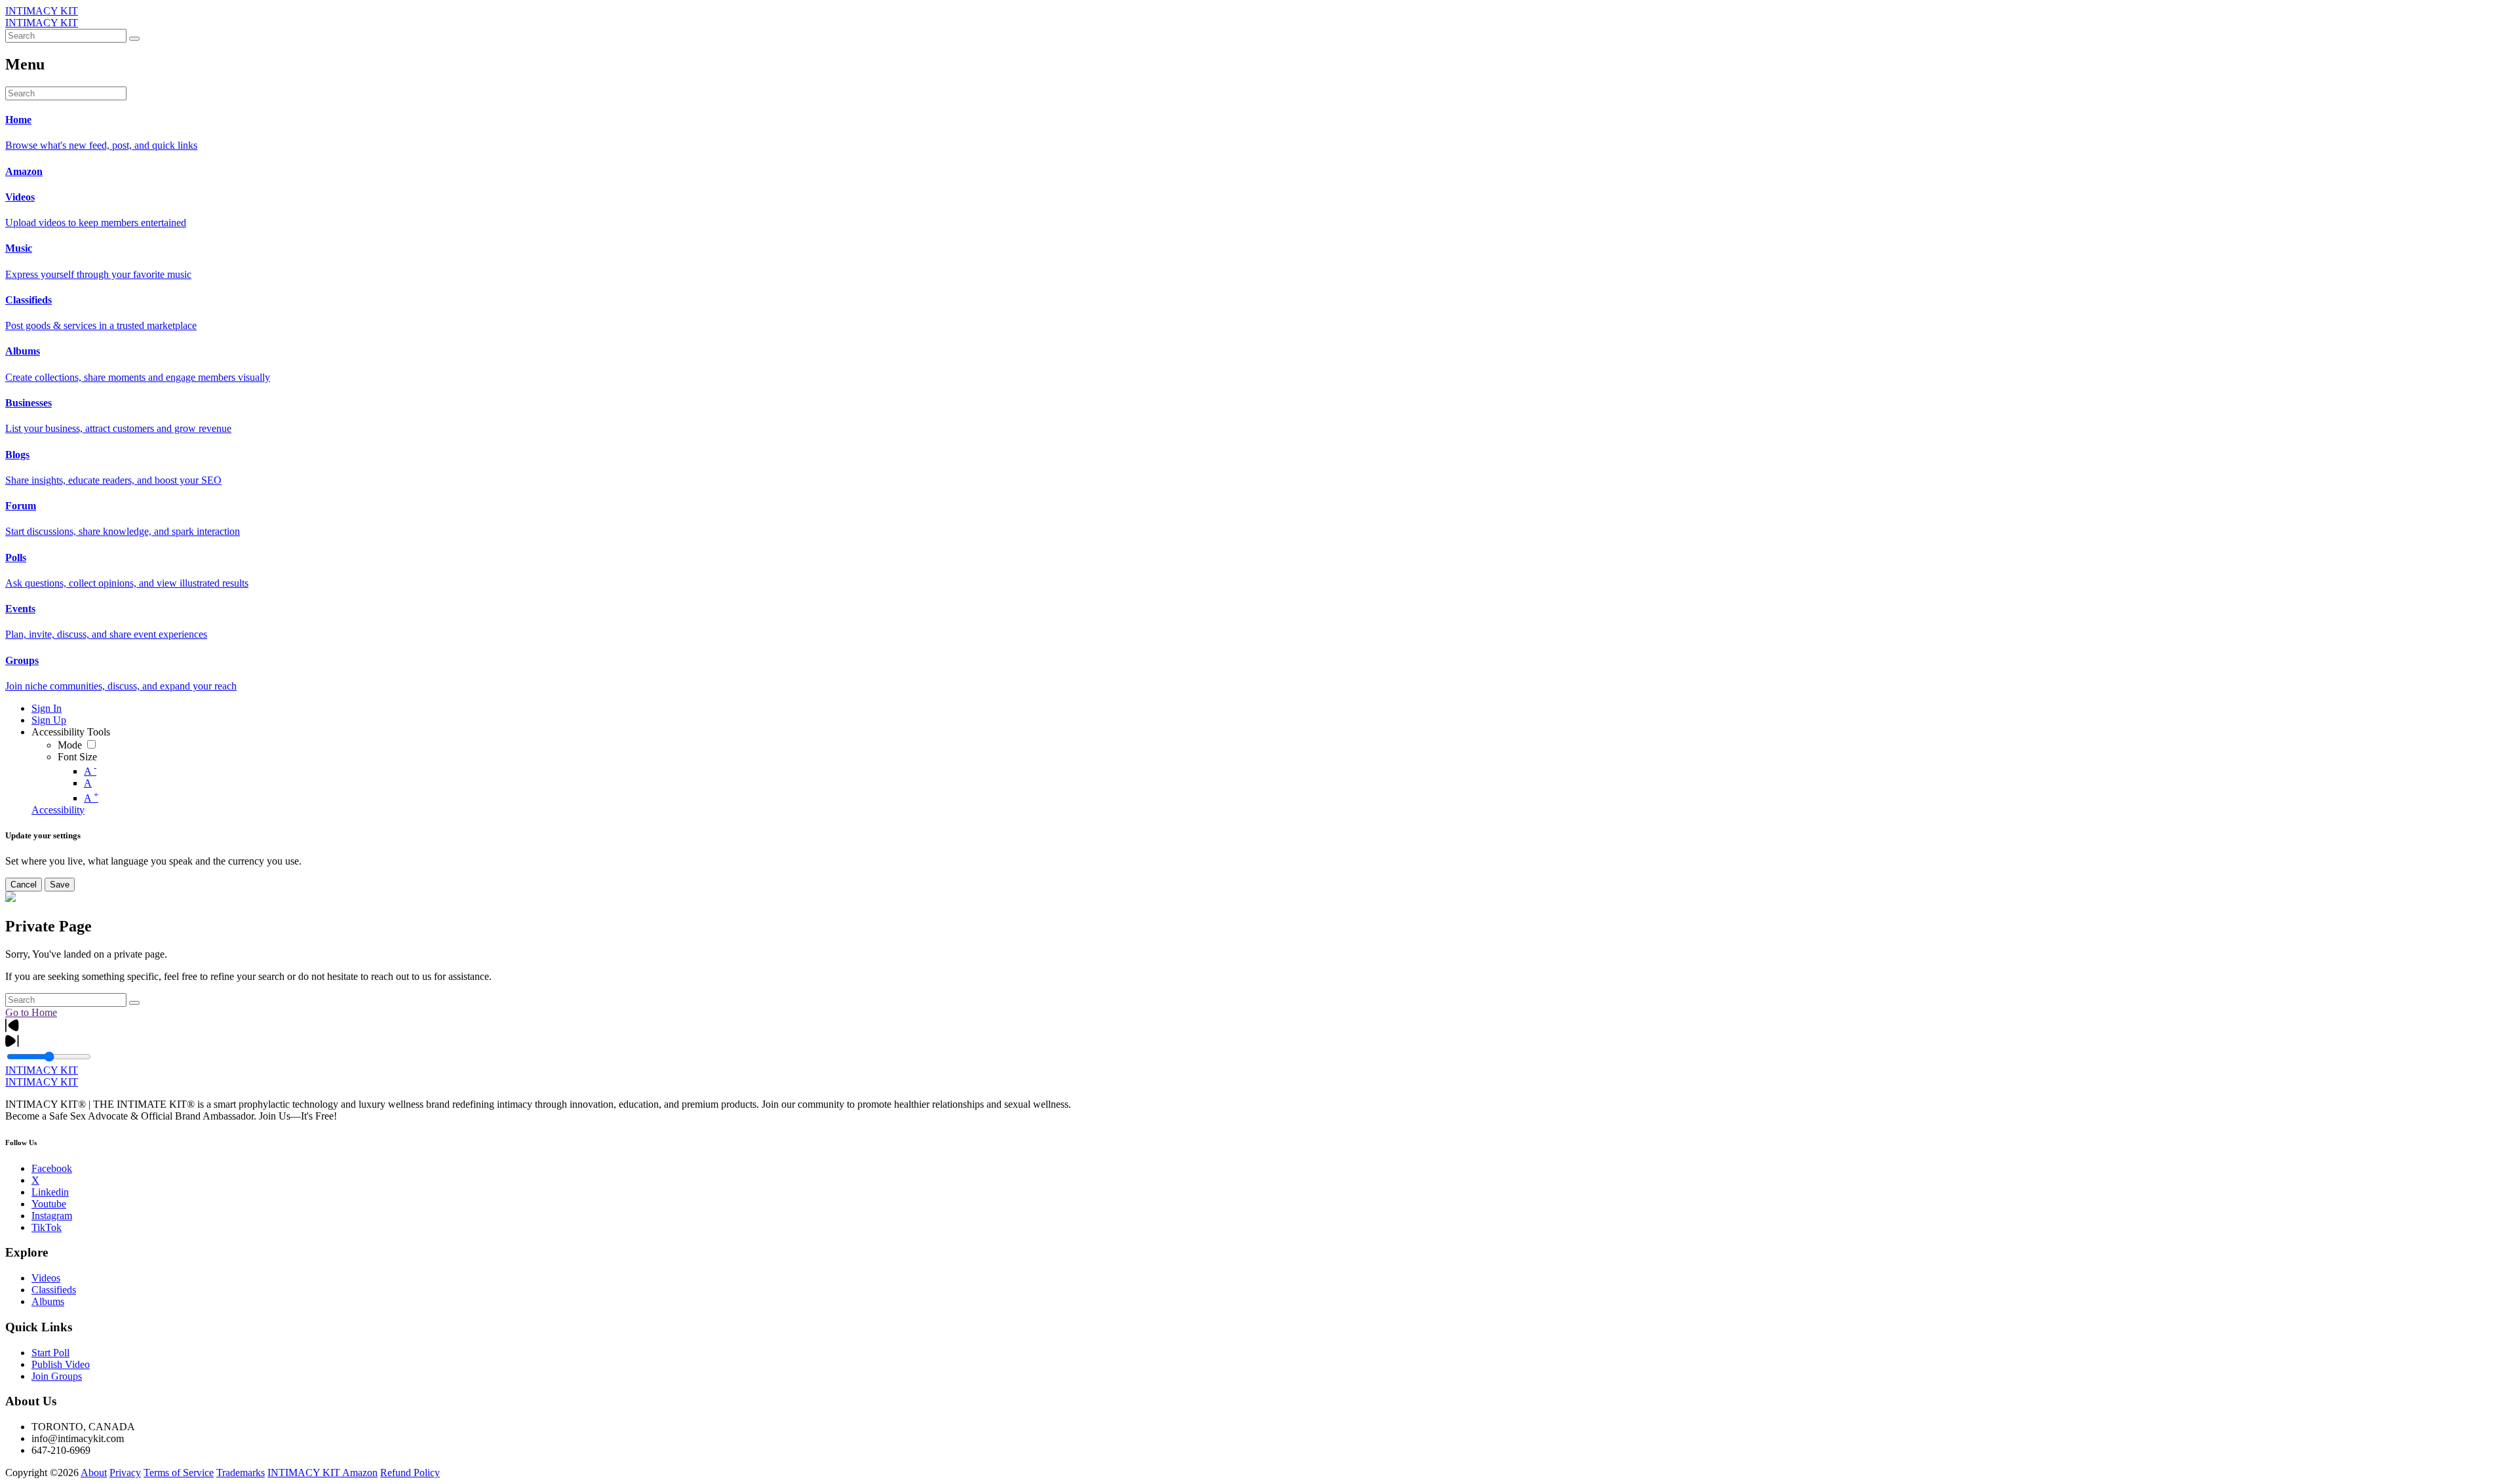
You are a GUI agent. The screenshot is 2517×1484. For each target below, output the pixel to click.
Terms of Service (179, 1473)
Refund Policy (410, 1473)
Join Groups (57, 1376)
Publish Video (61, 1364)
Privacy (125, 1473)
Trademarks (241, 1473)
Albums (48, 1301)
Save (60, 885)
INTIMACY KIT (42, 11)
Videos (46, 1278)
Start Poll (50, 1353)
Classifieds (54, 1290)
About (94, 1473)
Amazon (360, 1473)
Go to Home (31, 1012)
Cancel (24, 885)
